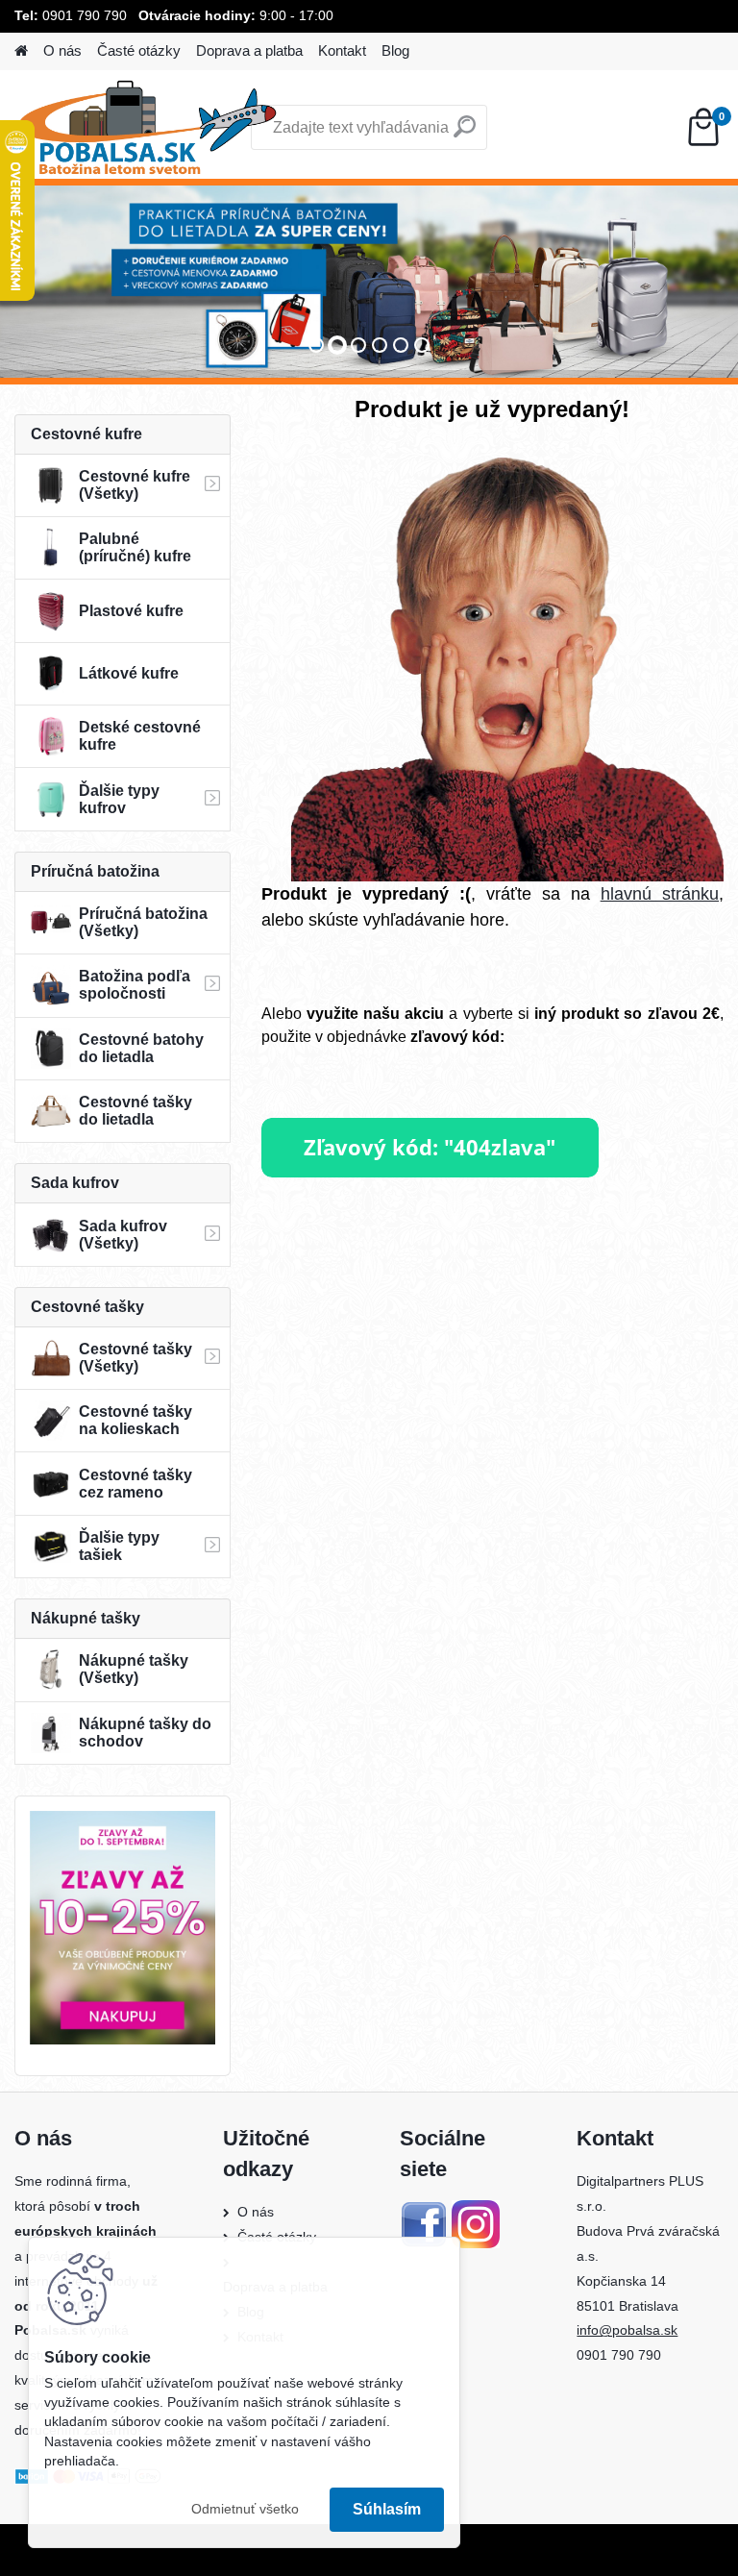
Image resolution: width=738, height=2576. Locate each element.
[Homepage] (21, 51)
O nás (62, 50)
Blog (395, 50)
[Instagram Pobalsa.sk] (476, 2212)
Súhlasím (387, 2509)
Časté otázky (139, 50)
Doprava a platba (249, 50)
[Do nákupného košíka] (430, 1129)
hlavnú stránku (660, 894)
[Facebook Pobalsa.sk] (424, 2212)
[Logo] (147, 128)
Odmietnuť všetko (245, 2509)
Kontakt (342, 50)
